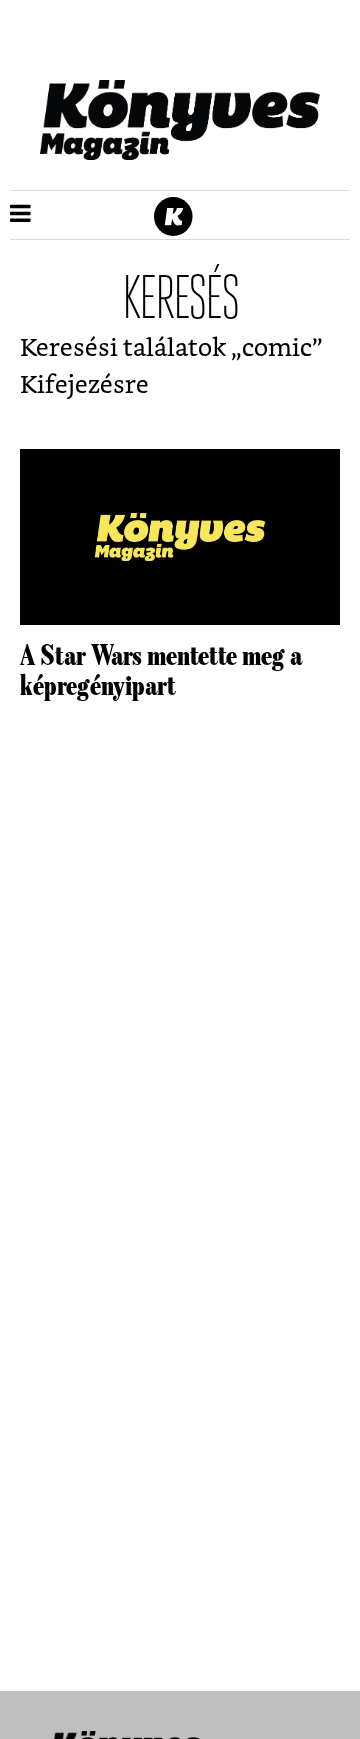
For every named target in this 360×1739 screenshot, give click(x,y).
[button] (20, 215)
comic (277, 348)
